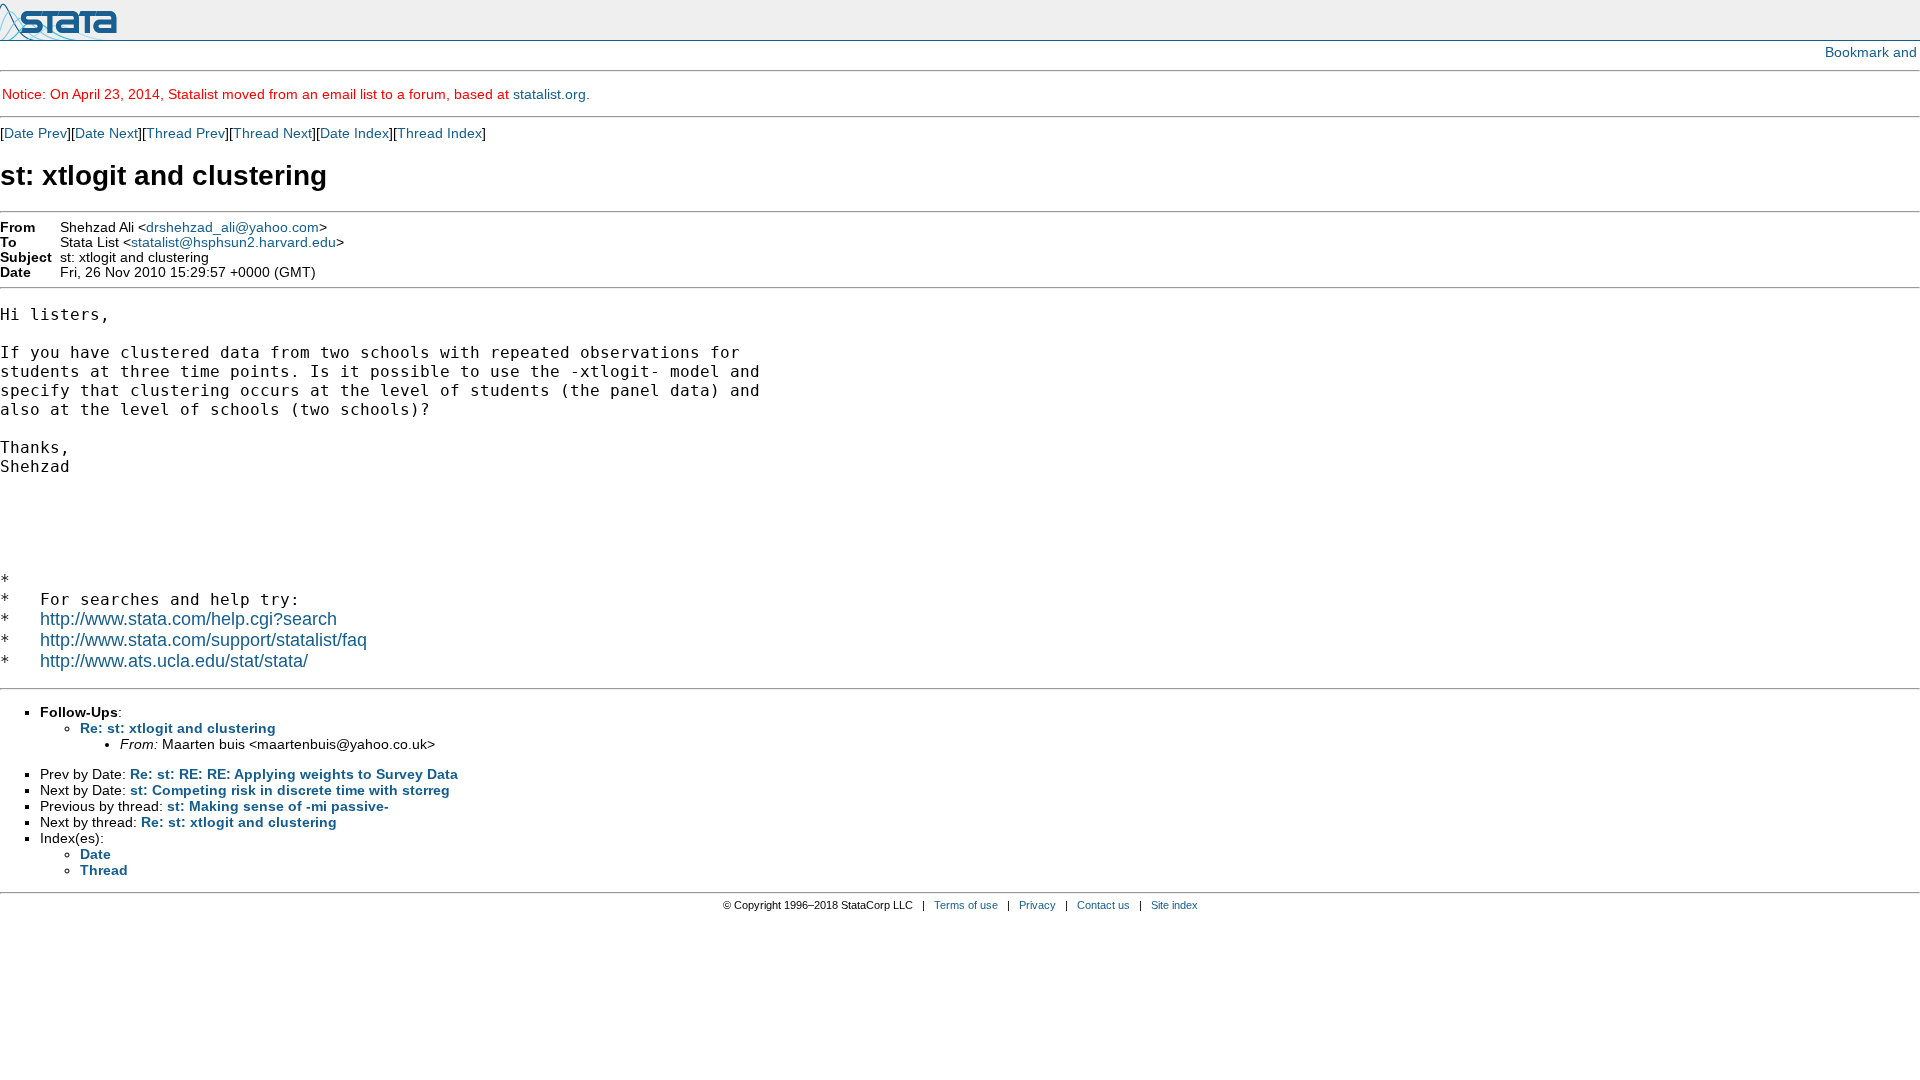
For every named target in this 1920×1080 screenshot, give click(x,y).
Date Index (354, 133)
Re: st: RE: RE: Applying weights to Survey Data (294, 774)
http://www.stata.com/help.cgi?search (188, 619)
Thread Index (439, 133)
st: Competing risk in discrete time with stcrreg (290, 790)
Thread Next (272, 133)
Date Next (106, 133)
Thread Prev (185, 133)
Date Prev (35, 133)
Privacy (1037, 905)
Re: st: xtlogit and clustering (178, 728)
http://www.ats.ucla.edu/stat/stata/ (174, 661)
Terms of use (966, 905)
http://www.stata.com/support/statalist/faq (203, 640)
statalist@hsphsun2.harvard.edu (233, 242)
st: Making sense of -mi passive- (278, 806)
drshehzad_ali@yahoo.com (232, 227)
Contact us (1103, 905)
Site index (1174, 905)
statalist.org (549, 94)
